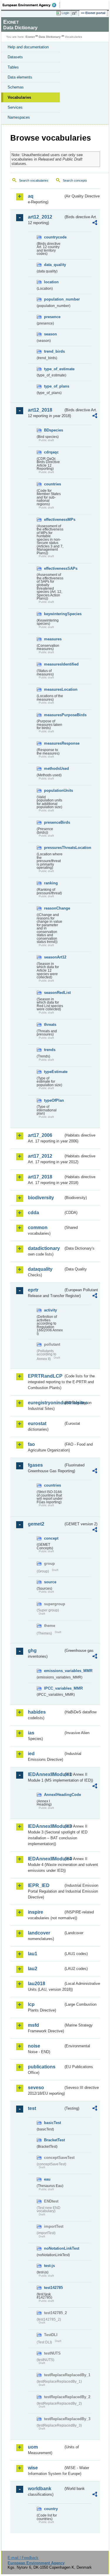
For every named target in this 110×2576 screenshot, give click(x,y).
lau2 (33, 1969)
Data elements (20, 77)
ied (31, 1754)
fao (31, 1444)
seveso (36, 2088)
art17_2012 (40, 1156)
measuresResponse (54, 743)
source (50, 1582)
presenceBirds (54, 822)
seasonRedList (54, 993)
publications (42, 2067)
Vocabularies (19, 97)
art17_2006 (40, 1135)
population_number (54, 299)
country (51, 2509)
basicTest (53, 2123)
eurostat (37, 1423)
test (32, 2108)
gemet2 (36, 1524)
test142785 (53, 2288)
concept (51, 1538)
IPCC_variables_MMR (54, 1688)
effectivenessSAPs (54, 568)
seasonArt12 (54, 957)
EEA (31, 5)
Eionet (30, 37)
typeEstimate (54, 1072)
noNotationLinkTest (54, 2248)
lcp (31, 2004)
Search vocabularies (34, 180)
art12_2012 (40, 217)
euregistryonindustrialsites (46, 1403)
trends (50, 1050)
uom (33, 2447)
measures (53, 639)
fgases (35, 1465)
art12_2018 (40, 410)
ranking (51, 883)
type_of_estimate (54, 369)
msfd (33, 2025)
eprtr (33, 1290)
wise (33, 2468)
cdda (33, 1213)
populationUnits (54, 790)
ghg (32, 1650)
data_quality (54, 265)
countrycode (54, 237)
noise (34, 2046)
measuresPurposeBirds (54, 715)
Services (15, 107)
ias (31, 1733)
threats (50, 1025)
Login (65, 13)
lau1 (33, 1954)
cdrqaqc (51, 452)
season (50, 334)
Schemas (16, 87)
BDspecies (54, 430)
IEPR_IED (39, 1885)
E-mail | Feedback (23, 2558)
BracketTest (54, 2140)
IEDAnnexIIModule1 (46, 1774)
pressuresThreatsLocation (54, 848)
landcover (39, 1933)
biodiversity (41, 1198)
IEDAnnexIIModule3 (46, 1826)
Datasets (15, 57)
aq (31, 196)
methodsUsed (54, 768)
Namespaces (19, 117)
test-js (49, 2266)
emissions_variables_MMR (54, 1671)
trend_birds (54, 351)
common (38, 1228)
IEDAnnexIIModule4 (46, 1859)
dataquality (40, 1269)
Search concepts (75, 180)
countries (53, 484)
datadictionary (44, 1248)
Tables (13, 67)
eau (47, 2179)
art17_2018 (40, 1177)
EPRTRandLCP (45, 1376)
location (51, 282)
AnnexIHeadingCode (54, 1795)
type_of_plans (54, 386)
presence (52, 317)
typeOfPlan (54, 1100)
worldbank (40, 2489)
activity (50, 1310)
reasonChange (54, 908)
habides (37, 1712)
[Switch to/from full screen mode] (75, 13)
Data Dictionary (50, 37)
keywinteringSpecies (54, 614)
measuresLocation (54, 689)
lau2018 (37, 1984)
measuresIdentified (54, 664)
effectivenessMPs (54, 520)
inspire (35, 1912)
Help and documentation (28, 47)
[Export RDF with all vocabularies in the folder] (95, 223)
